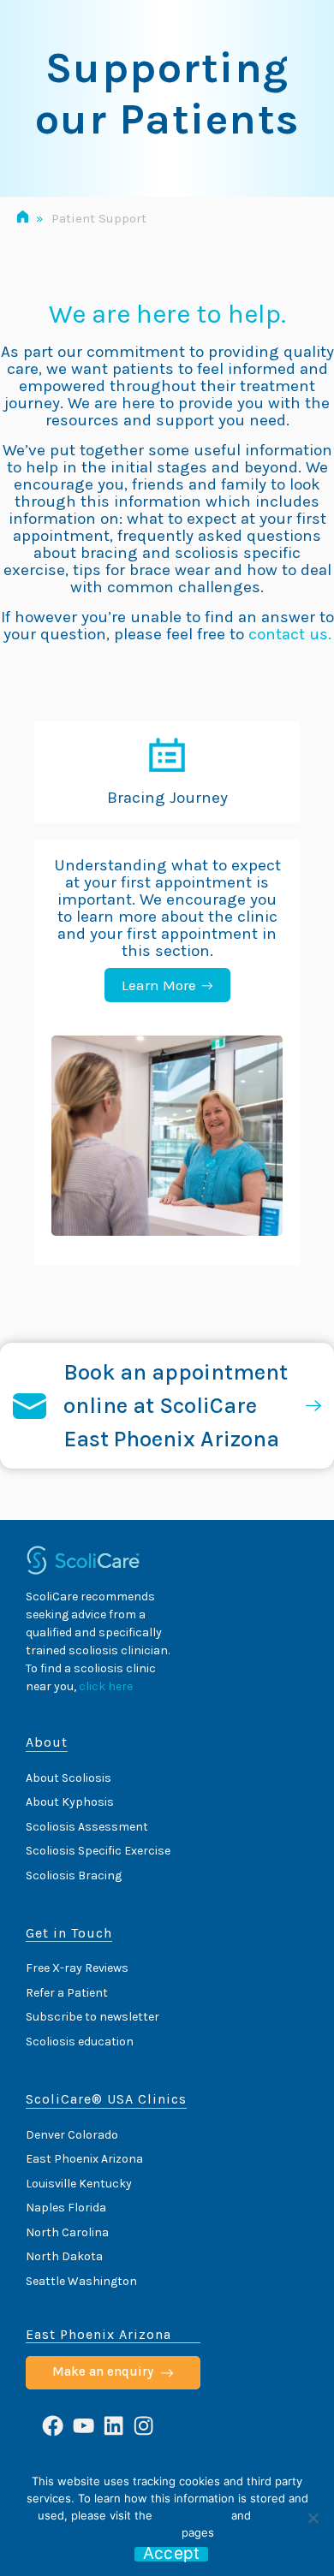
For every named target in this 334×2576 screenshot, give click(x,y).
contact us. (290, 634)
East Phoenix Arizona (84, 2159)
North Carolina (67, 2232)
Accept (172, 2554)
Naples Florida (66, 2208)
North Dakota (64, 2256)
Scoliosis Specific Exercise (98, 1851)
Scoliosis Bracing (74, 1876)
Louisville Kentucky (79, 2184)
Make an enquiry (103, 2371)
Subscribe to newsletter (92, 2017)
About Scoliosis (69, 1778)
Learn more (159, 985)
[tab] (167, 772)
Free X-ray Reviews (77, 1968)
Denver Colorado (72, 2135)
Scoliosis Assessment (87, 1827)
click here (106, 1686)
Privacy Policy (192, 2515)
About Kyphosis (70, 1802)
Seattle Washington (81, 2281)
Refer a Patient (67, 1993)
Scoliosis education (80, 2042)
